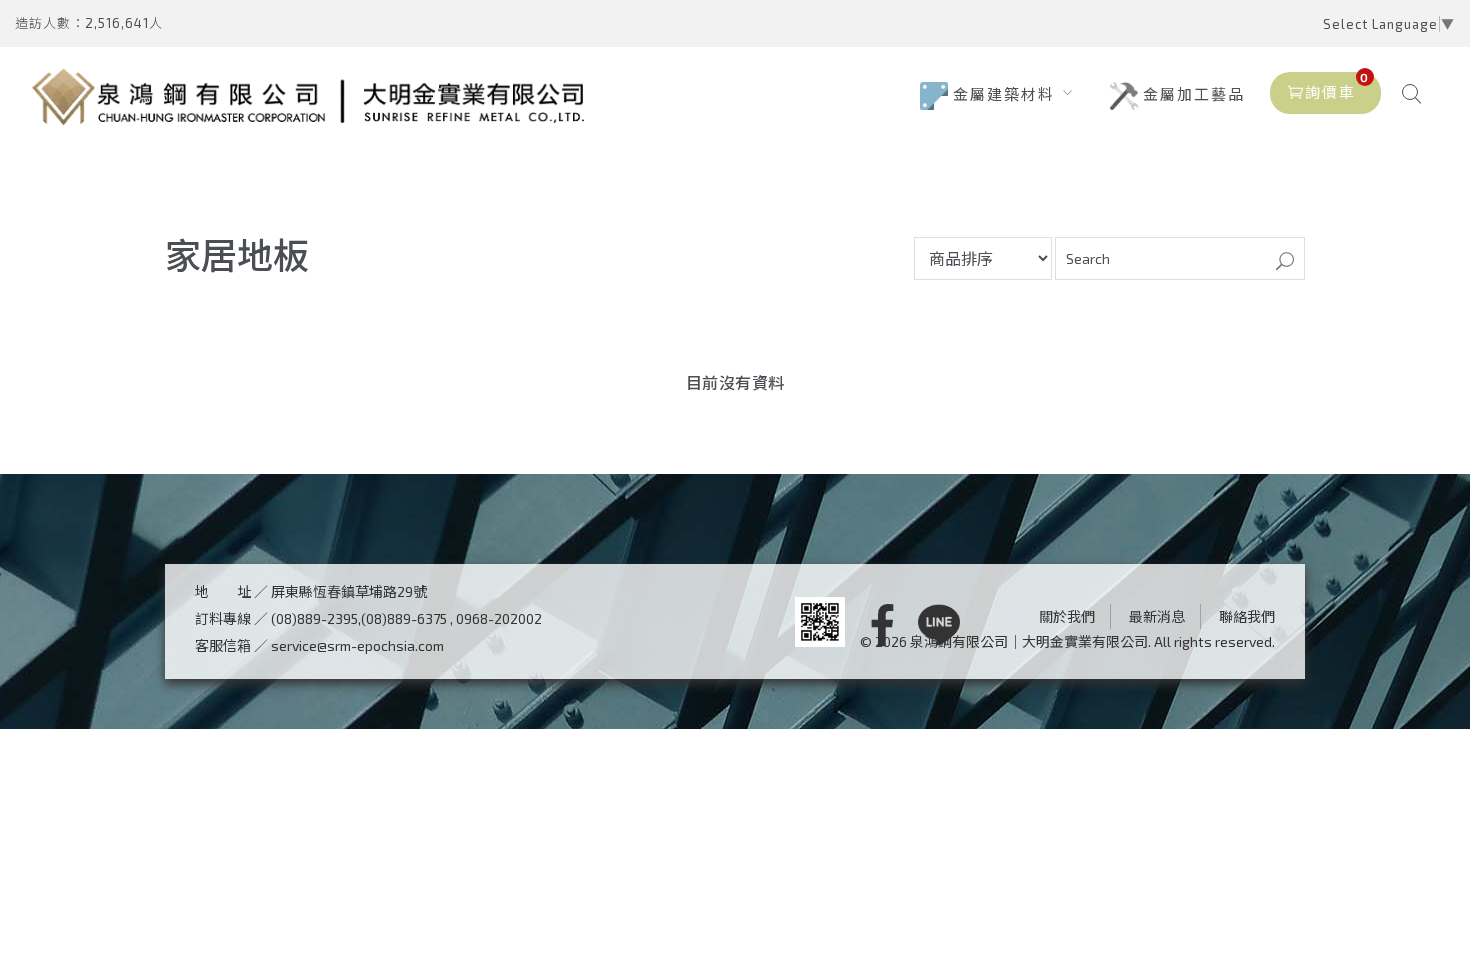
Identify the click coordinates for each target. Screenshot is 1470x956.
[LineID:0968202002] (939, 626)
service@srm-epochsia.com (357, 645)
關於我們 (1067, 616)
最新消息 (1157, 616)
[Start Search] (1285, 262)
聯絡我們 (1247, 616)
